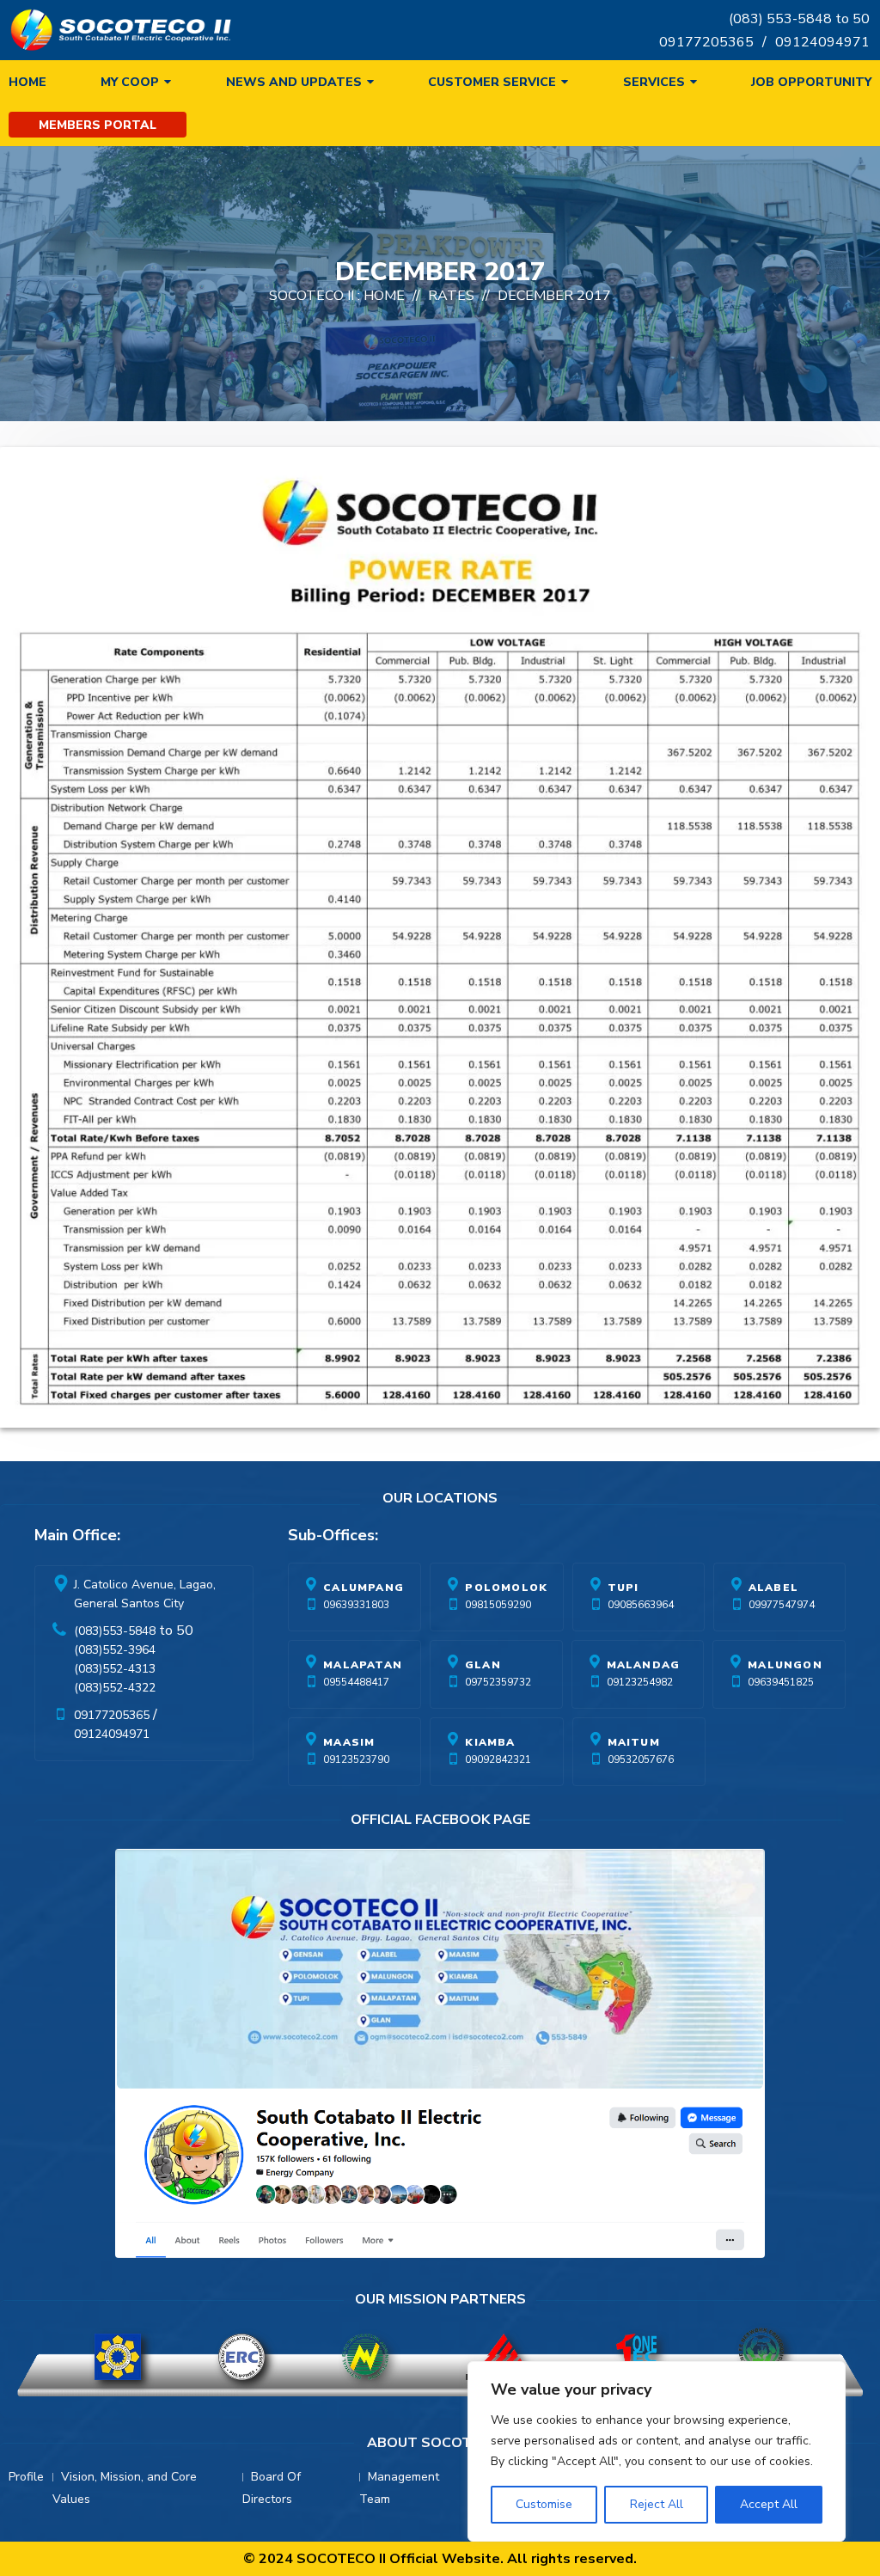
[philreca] (502, 2357)
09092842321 (498, 1759)
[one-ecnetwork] (761, 2357)
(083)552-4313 (115, 1669)
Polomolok (506, 1588)
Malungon (785, 1665)
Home (27, 82)
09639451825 (781, 1682)
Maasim (349, 1742)
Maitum (634, 1742)
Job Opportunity (811, 82)
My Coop (130, 82)
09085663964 (641, 1605)
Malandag (644, 1665)
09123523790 (356, 1759)
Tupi (623, 1588)
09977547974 (782, 1605)
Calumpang (364, 1588)
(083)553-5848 (115, 1631)
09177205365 (706, 42)
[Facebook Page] (440, 2057)
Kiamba (490, 1742)
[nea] (365, 2357)
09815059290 (498, 1605)
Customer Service (492, 82)
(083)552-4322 (115, 1688)
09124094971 (822, 42)
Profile (26, 2477)
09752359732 (498, 1682)
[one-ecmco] (638, 2357)
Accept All (769, 2504)
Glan (483, 1665)
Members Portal (98, 125)
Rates (451, 296)
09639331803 (356, 1605)
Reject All (657, 2504)
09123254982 (640, 1682)
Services (654, 82)
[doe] (118, 2357)
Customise (544, 2504)
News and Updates (294, 82)
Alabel (773, 1588)
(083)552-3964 (115, 1650)
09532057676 (641, 1759)
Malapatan (363, 1665)
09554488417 (356, 1682)
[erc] (241, 2357)
